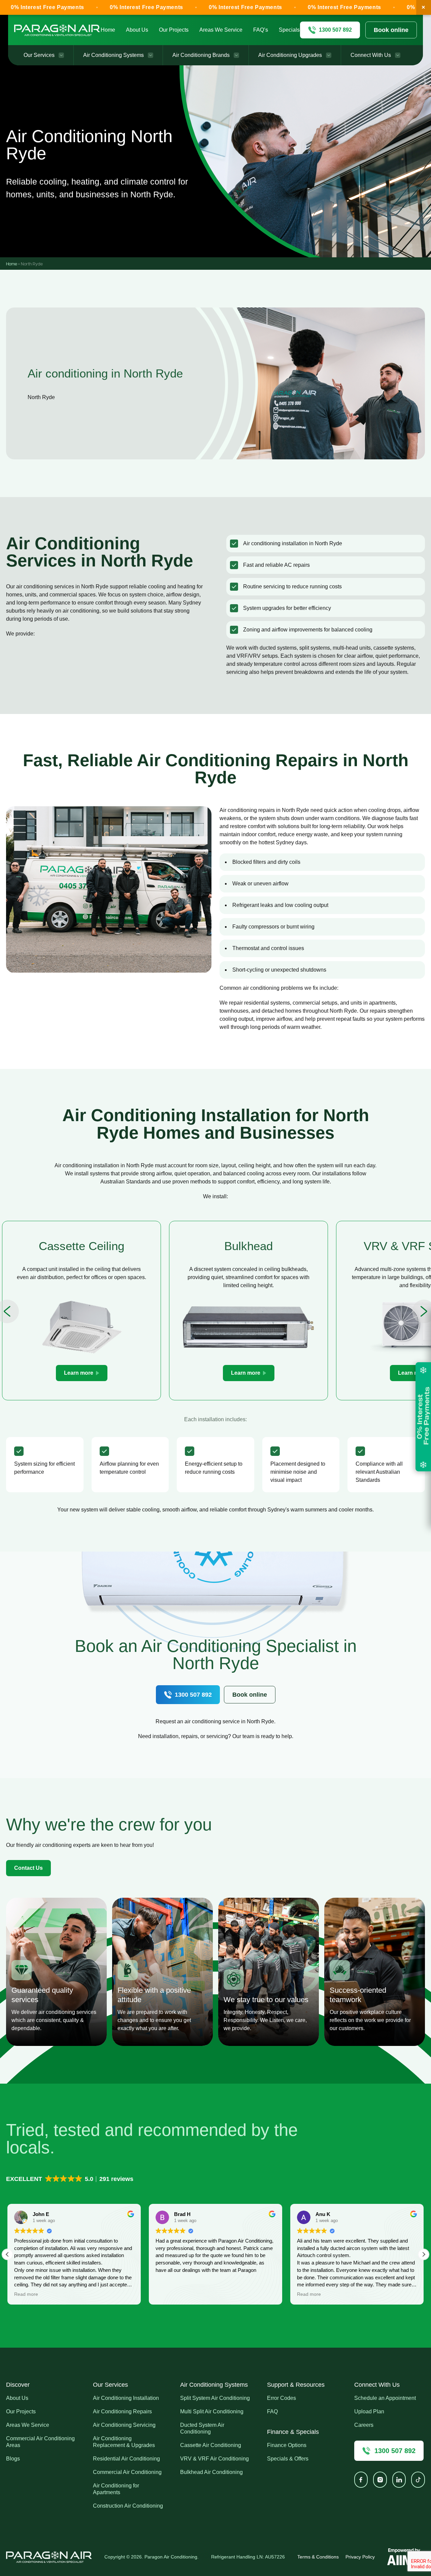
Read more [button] (168, 2294)
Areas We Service (221, 30)
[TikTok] (418, 2480)
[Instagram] (380, 2480)
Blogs (13, 2459)
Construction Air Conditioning (128, 2506)
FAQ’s (261, 30)
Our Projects (174, 30)
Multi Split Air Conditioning (212, 2411)
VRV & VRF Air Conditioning (214, 2459)
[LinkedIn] (399, 2480)
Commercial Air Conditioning (127, 2472)
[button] (70, 2179)
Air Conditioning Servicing (124, 2425)
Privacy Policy (360, 2557)
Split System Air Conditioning (215, 2398)
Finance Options (287, 2445)
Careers (364, 2425)
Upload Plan (369, 2411)
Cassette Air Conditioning (211, 2445)
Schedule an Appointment (385, 2398)
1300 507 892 (193, 1695)
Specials (289, 30)
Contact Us (28, 1868)
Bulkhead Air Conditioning (211, 2472)
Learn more (79, 1373)
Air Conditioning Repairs (122, 2411)
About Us (137, 30)
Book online (391, 30)
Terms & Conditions (318, 2557)
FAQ (272, 2411)
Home (108, 30)
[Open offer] (423, 1417)
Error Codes (281, 2398)
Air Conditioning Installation (126, 2398)
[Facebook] (361, 2480)
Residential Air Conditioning (126, 2459)
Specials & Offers (288, 2459)
